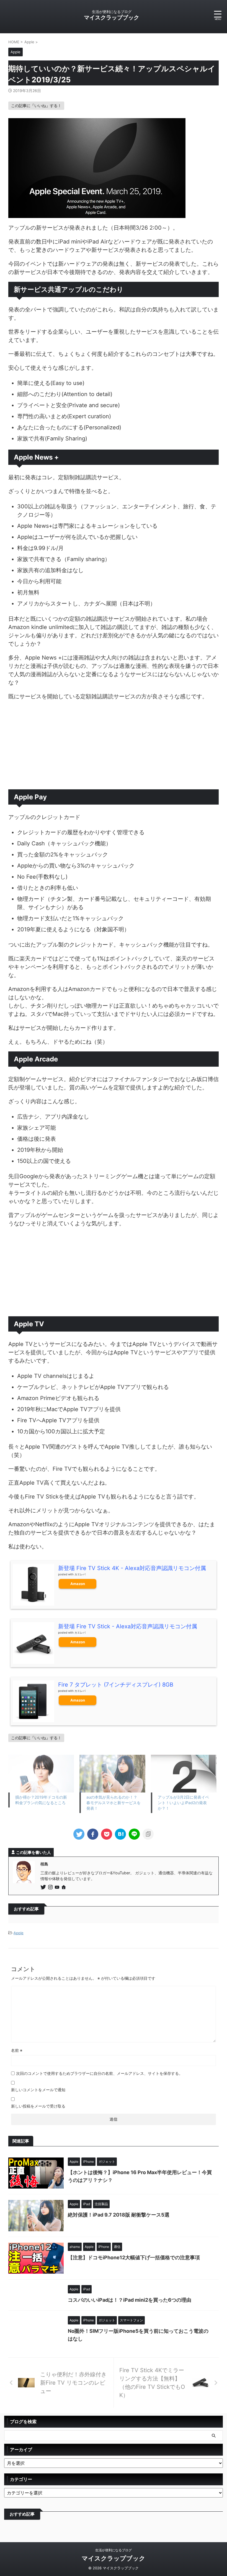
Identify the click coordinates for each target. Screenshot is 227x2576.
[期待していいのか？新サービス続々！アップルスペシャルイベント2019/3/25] (120, 1834)
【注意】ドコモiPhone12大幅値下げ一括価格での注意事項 (134, 2257)
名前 (17, 2050)
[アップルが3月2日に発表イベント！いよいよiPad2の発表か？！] (184, 1774)
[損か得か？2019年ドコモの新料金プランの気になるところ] (41, 1774)
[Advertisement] (114, 745)
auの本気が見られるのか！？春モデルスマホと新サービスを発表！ (114, 1803)
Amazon (78, 1584)
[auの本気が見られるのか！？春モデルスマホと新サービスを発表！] (112, 1774)
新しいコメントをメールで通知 (38, 2090)
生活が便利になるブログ (114, 2550)
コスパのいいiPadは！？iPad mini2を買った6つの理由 (130, 2300)
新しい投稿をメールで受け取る (38, 2106)
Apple (19, 1933)
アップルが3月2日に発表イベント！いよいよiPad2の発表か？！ (183, 1803)
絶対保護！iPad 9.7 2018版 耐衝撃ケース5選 (119, 2215)
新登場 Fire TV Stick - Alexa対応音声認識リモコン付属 (128, 1626)
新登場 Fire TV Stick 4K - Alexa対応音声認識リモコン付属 (132, 1568)
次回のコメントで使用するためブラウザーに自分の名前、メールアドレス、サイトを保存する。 (99, 2073)
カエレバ (80, 1574)
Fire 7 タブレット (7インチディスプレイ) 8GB (116, 1685)
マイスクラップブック (112, 17)
